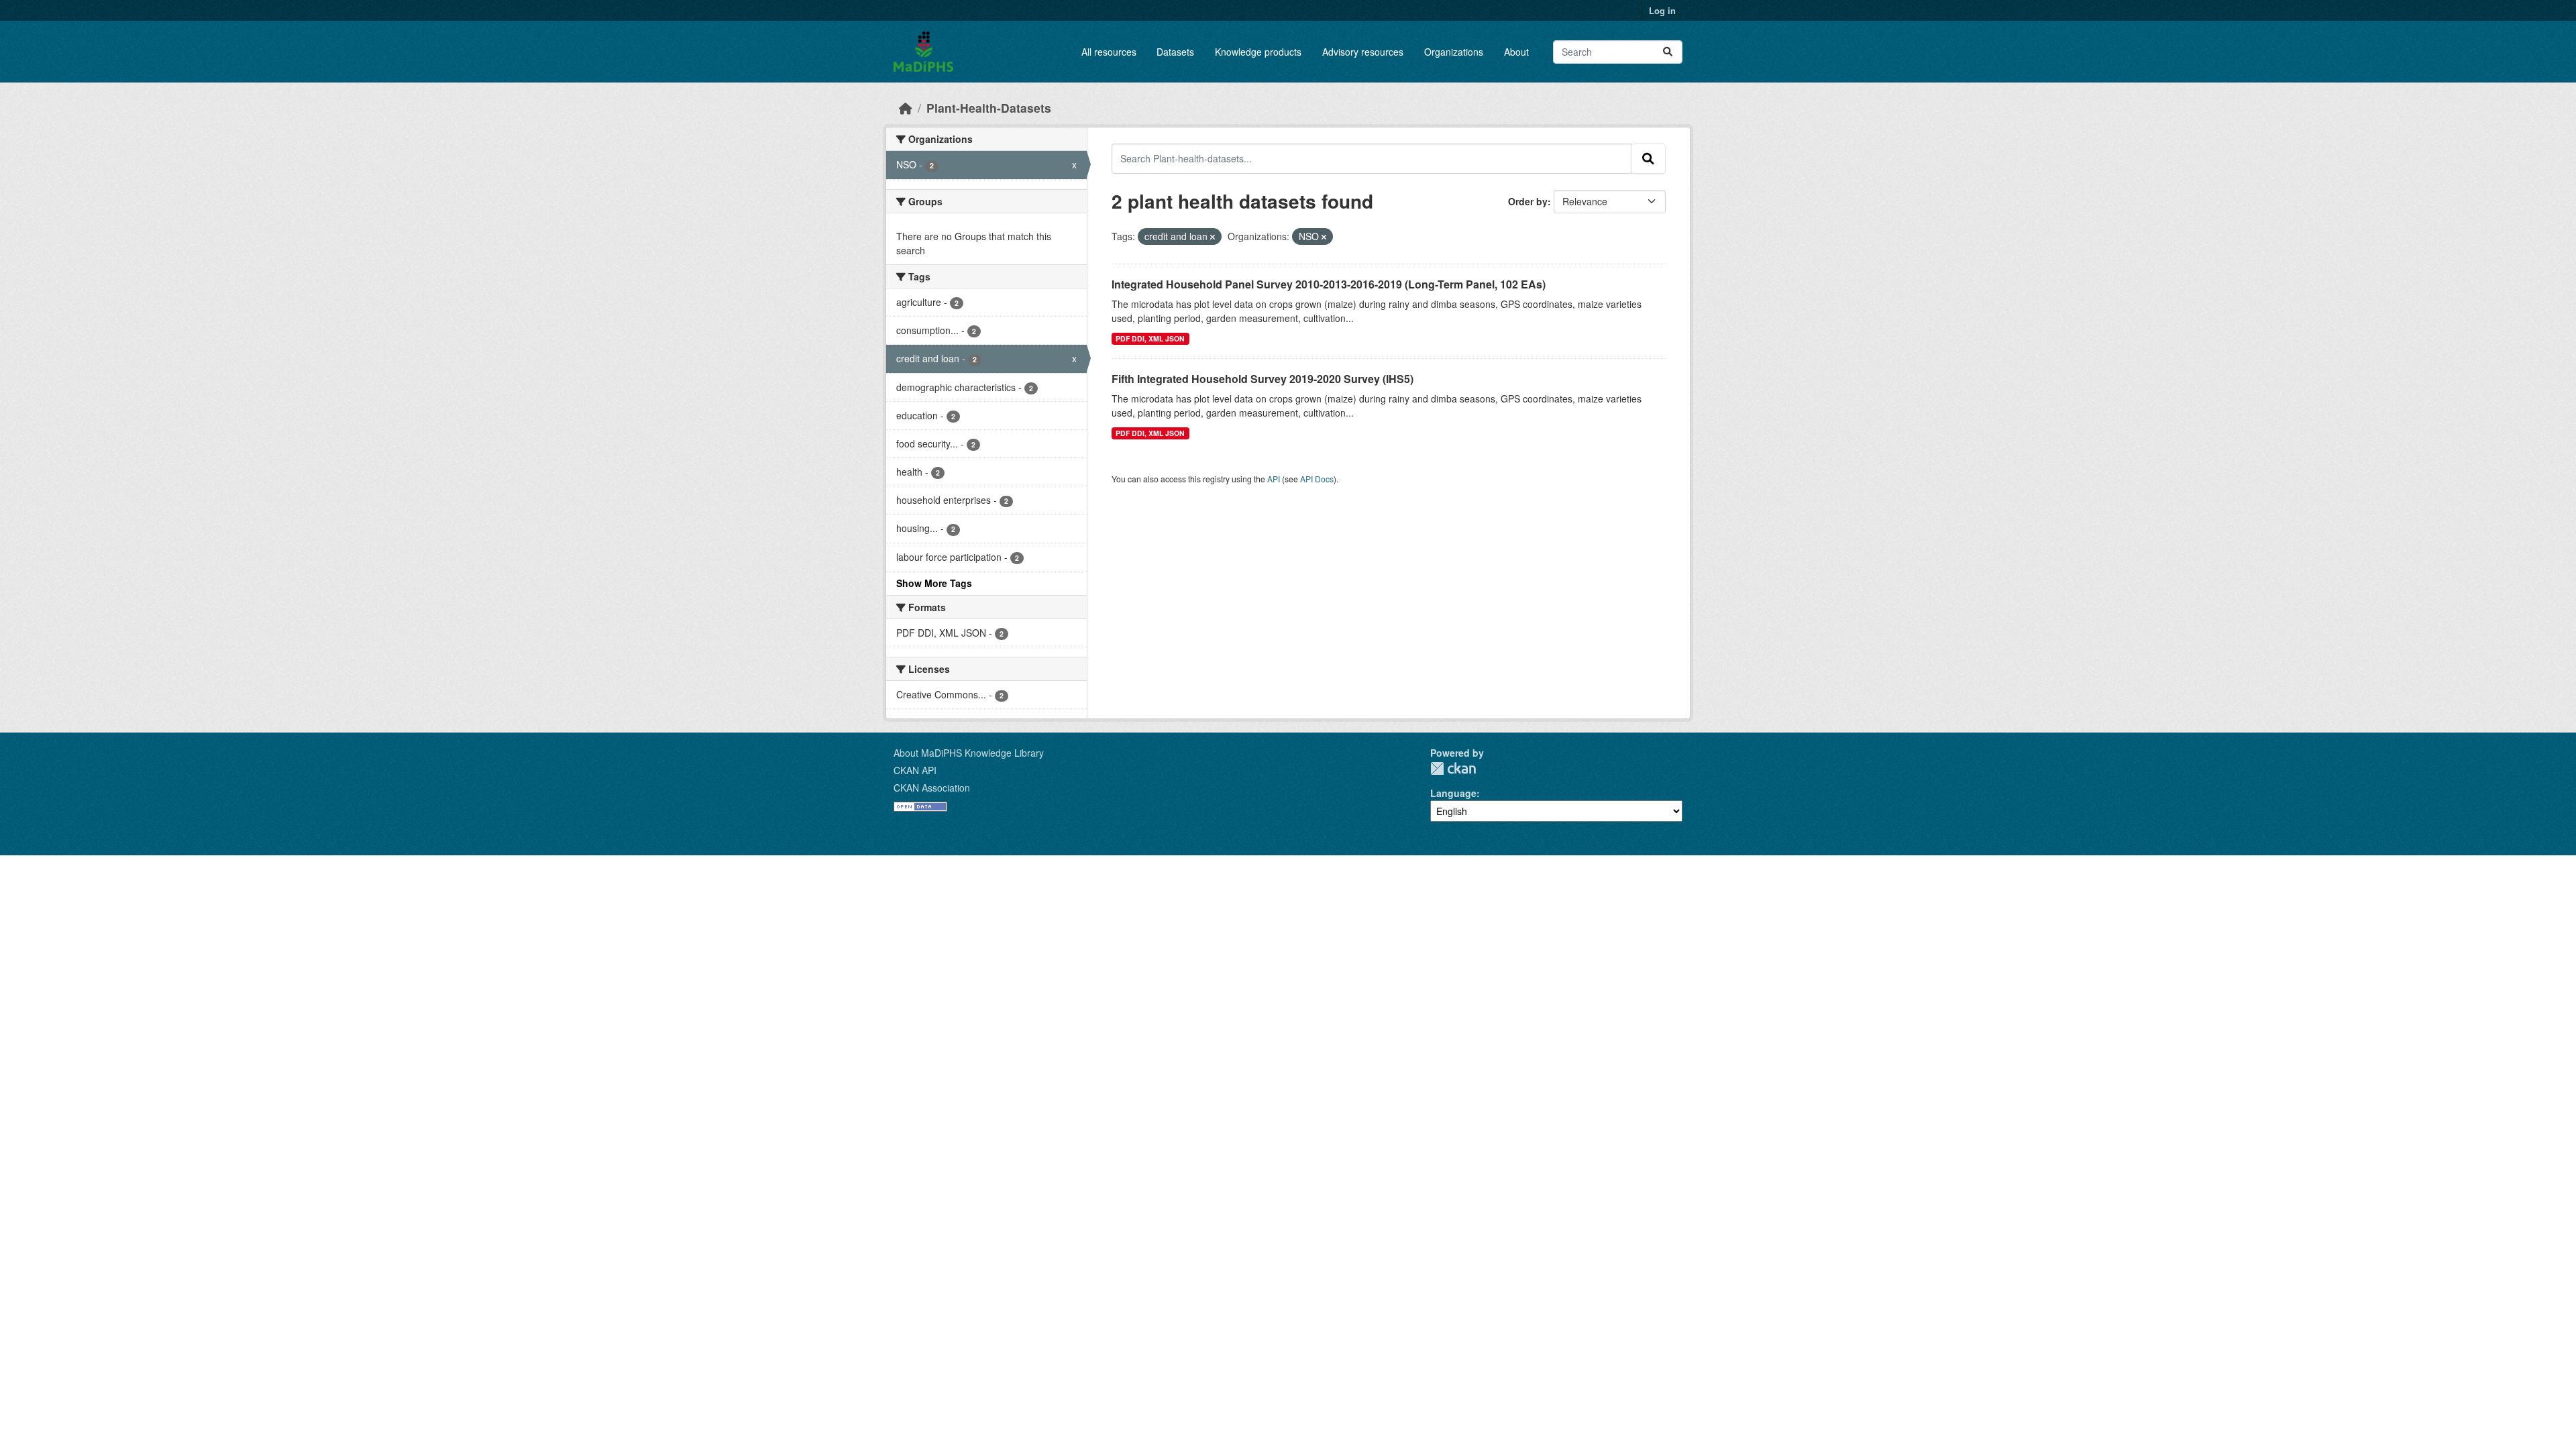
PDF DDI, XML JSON (1150, 338)
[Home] (906, 108)
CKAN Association (932, 788)
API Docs (1317, 479)
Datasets (1175, 52)
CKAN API (915, 770)
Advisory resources (1363, 52)
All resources (1109, 52)
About (1516, 52)
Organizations (1454, 52)
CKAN (1453, 768)
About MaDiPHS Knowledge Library (969, 753)
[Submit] (1668, 52)
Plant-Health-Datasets (989, 108)
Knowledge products (1258, 52)
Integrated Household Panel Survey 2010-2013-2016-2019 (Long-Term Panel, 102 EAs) (1329, 284)
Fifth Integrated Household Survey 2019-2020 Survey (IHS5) (1263, 379)
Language (1453, 793)
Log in (1662, 10)
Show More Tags (934, 583)
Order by (1528, 201)
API (1274, 479)
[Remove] (1213, 237)
